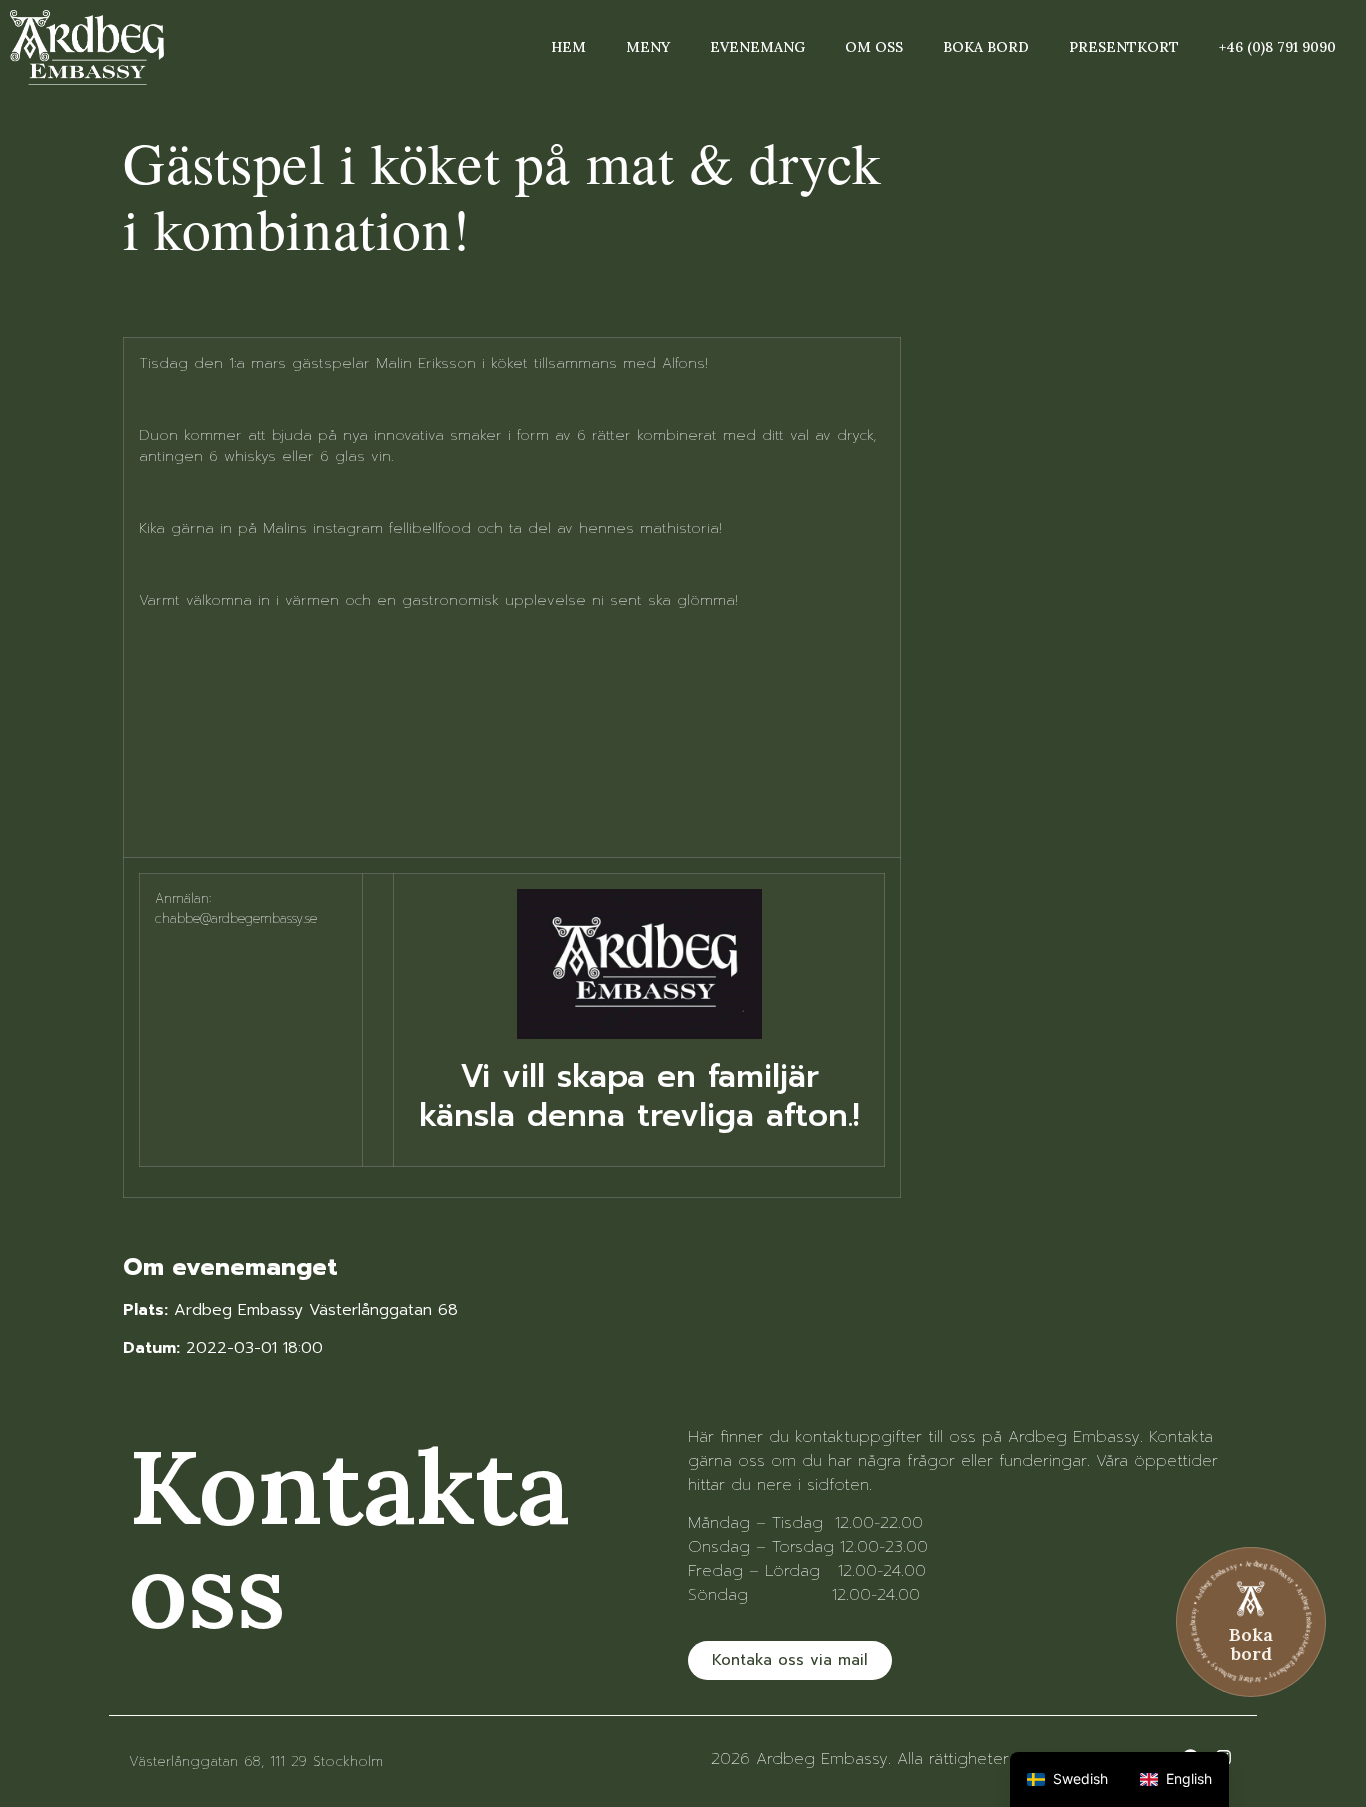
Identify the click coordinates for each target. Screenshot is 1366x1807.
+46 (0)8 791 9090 (1277, 47)
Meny (648, 47)
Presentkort (1124, 47)
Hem (568, 47)
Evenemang (757, 47)
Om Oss (874, 47)
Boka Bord (986, 47)
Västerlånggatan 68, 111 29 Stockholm (256, 1761)
